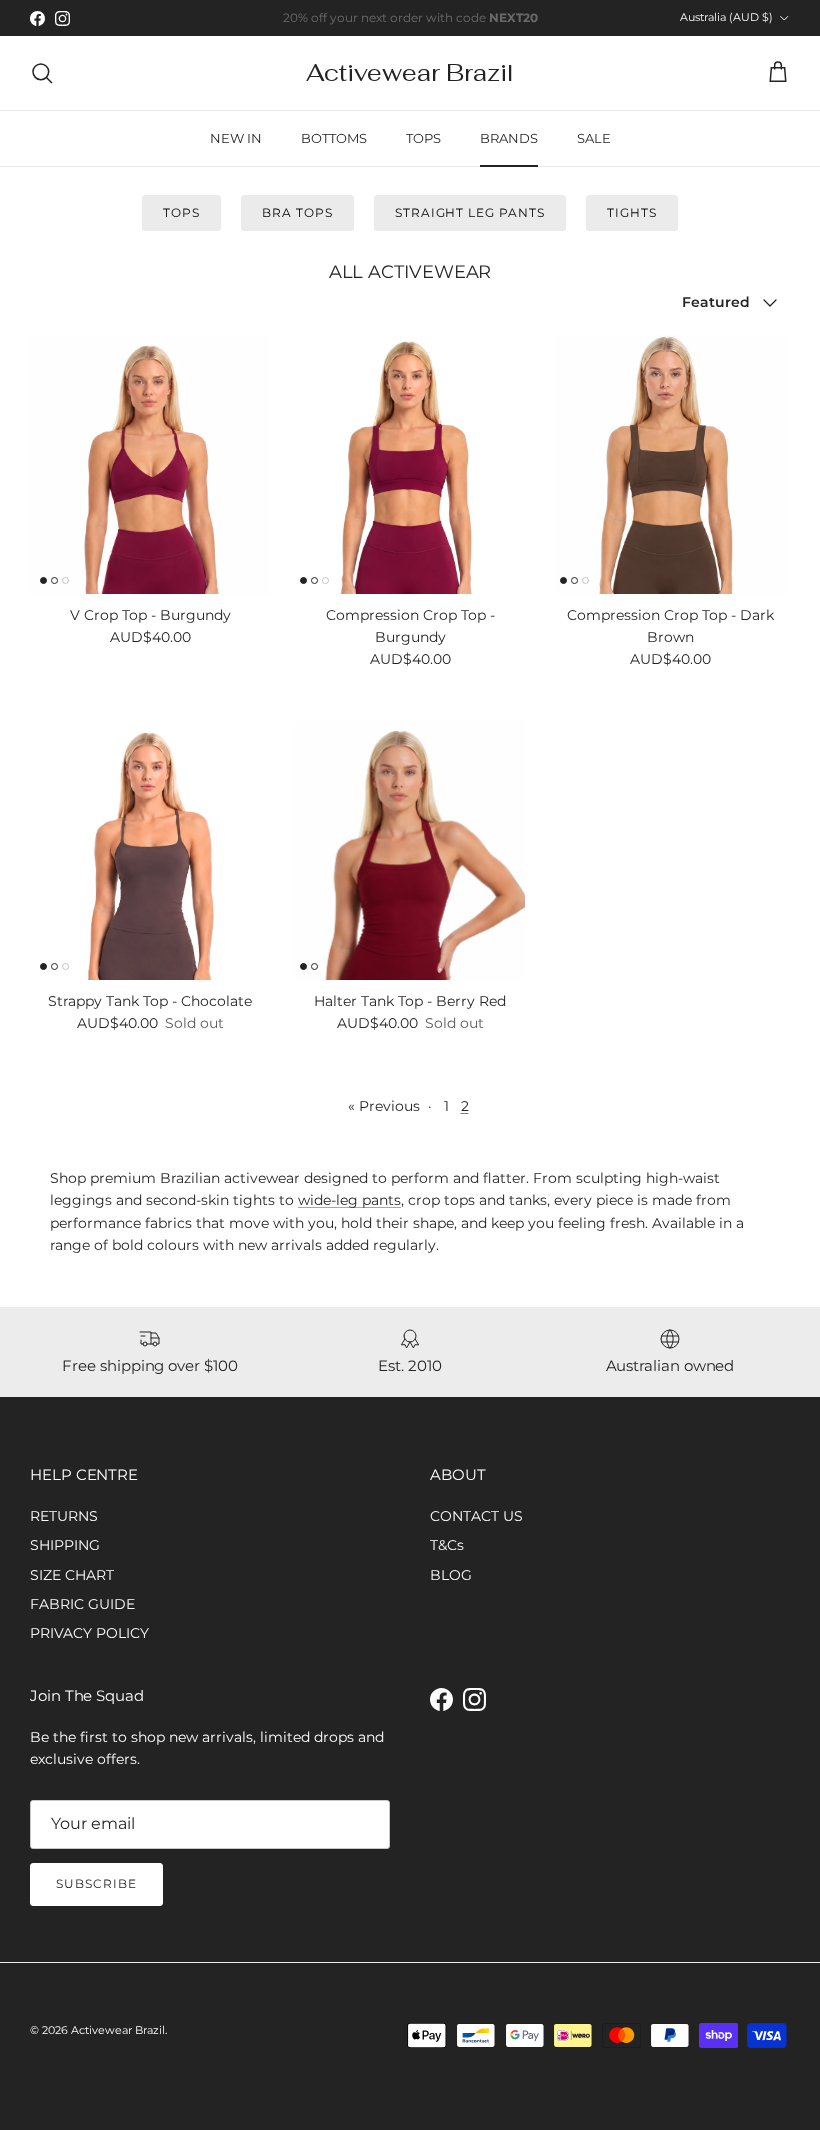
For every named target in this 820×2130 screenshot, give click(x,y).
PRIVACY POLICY (89, 1633)
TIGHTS (632, 212)
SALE (594, 138)
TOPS (423, 138)
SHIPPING (65, 1545)
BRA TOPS (297, 212)
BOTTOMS (334, 138)
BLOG (451, 1575)
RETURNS (64, 1516)
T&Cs (447, 1545)
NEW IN (236, 138)
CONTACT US (476, 1516)
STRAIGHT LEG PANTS (470, 212)
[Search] (42, 73)
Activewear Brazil (118, 2030)
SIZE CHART (72, 1575)
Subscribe (96, 1883)
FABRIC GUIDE (82, 1604)
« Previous (384, 1106)
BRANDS (509, 138)
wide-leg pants (349, 1200)
